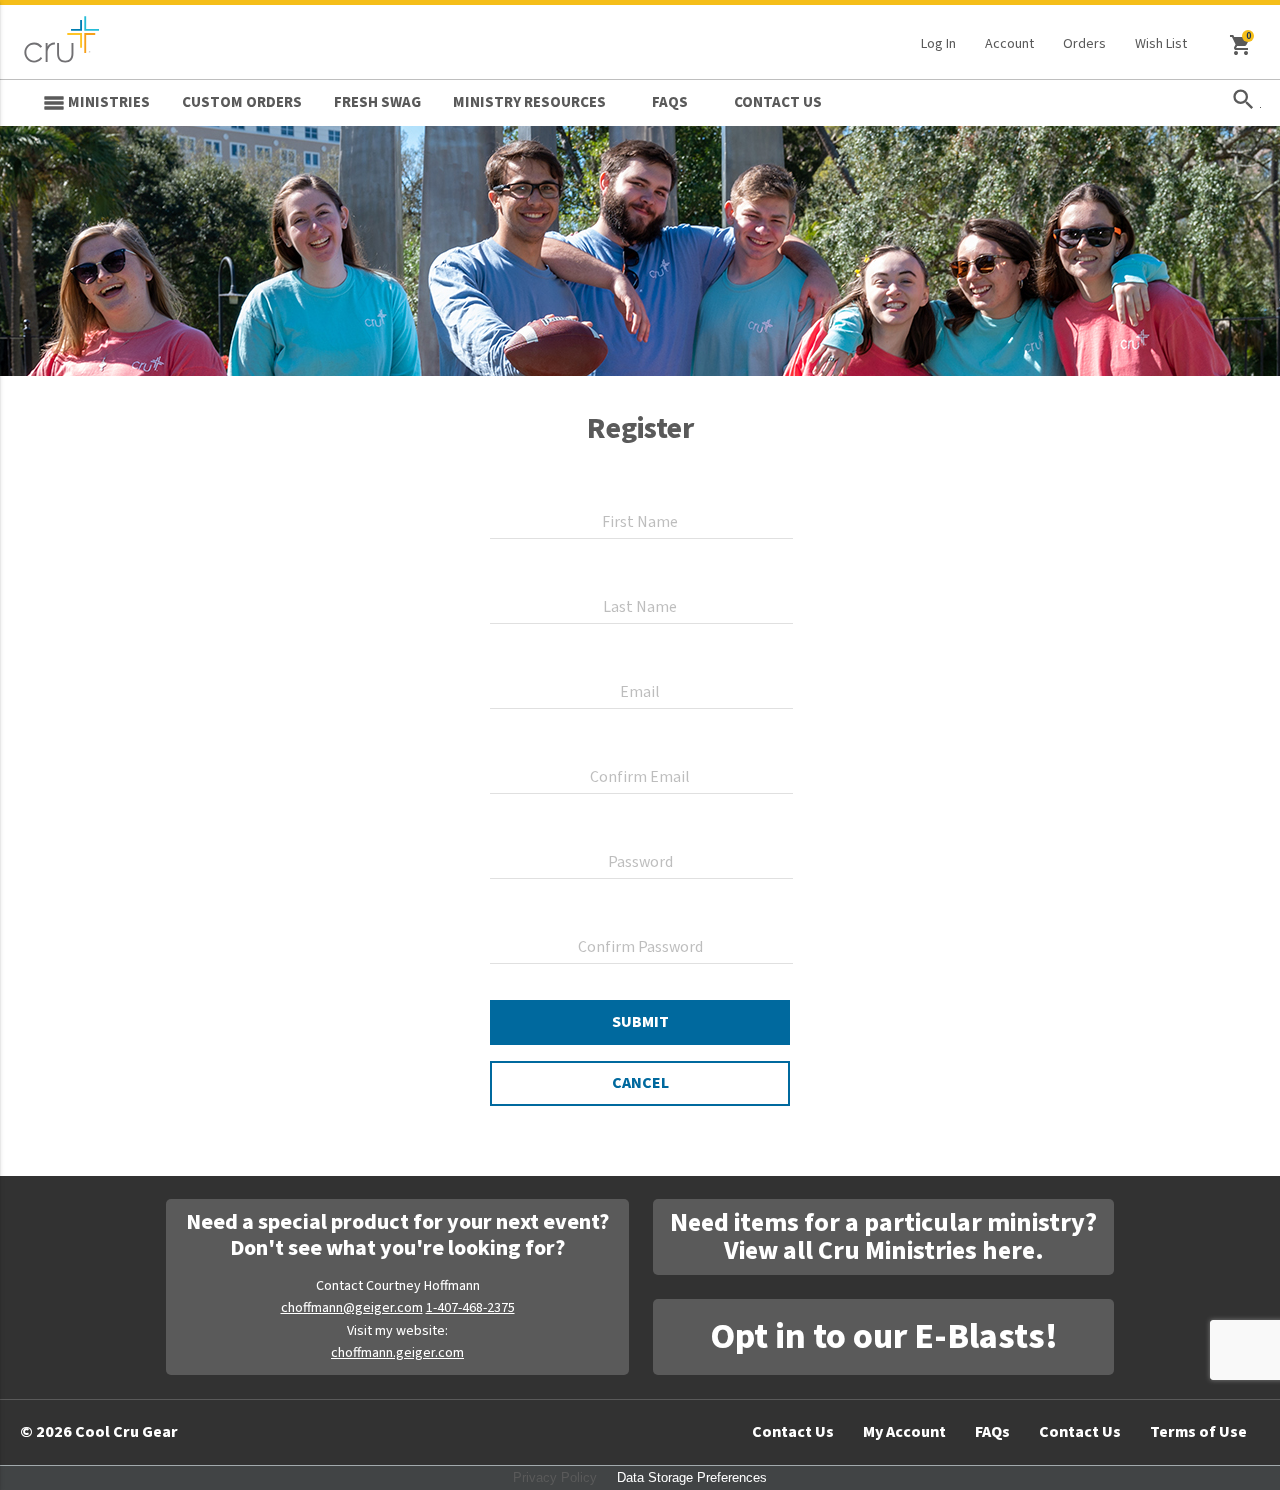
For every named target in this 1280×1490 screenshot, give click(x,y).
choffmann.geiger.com (397, 1353)
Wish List (1161, 44)
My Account (904, 1432)
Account (1009, 44)
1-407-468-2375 (470, 1308)
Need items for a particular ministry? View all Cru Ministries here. (883, 1236)
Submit (640, 1022)
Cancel (640, 1083)
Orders (1084, 44)
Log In (938, 44)
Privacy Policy (555, 1477)
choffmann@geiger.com (352, 1308)
